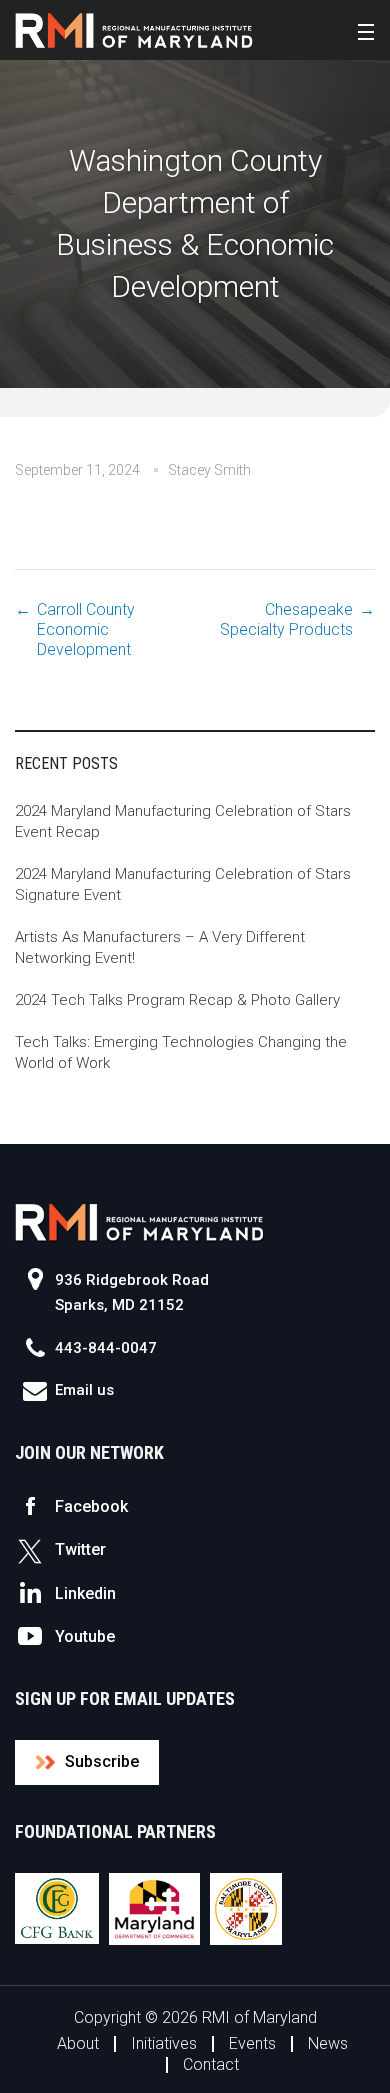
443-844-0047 (106, 1348)
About (78, 2043)
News (328, 2043)
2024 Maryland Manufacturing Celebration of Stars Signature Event (183, 884)
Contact (211, 2064)
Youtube (85, 1636)
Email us (84, 1390)
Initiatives (164, 2043)
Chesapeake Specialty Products (286, 619)
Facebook (91, 1506)
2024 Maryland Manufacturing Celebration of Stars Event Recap (183, 821)
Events (252, 2043)
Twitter (80, 1549)
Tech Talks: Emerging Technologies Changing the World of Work (181, 1052)
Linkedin (85, 1593)
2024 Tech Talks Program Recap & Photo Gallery (177, 1000)
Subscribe (102, 1761)
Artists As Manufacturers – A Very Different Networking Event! (160, 947)
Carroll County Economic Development (86, 629)
